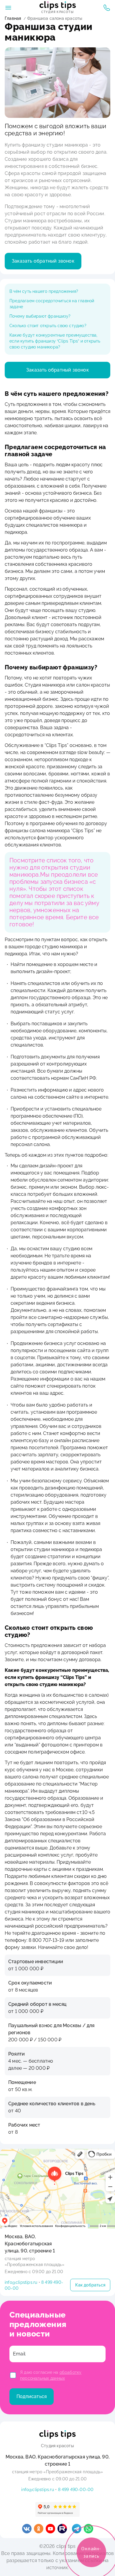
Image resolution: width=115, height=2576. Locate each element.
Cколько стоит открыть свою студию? (48, 326)
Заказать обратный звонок (43, 261)
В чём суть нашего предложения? (44, 291)
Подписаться (32, 2396)
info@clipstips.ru (21, 2282)
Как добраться (90, 2285)
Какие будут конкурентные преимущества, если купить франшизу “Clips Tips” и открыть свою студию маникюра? (55, 341)
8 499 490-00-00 (76, 2490)
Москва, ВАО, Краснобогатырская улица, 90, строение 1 (30, 2244)
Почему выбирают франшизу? (40, 316)
